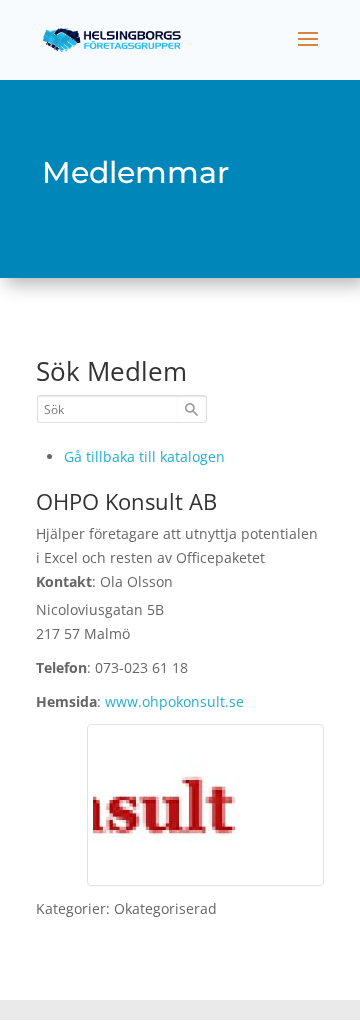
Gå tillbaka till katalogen (144, 456)
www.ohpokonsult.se (174, 701)
